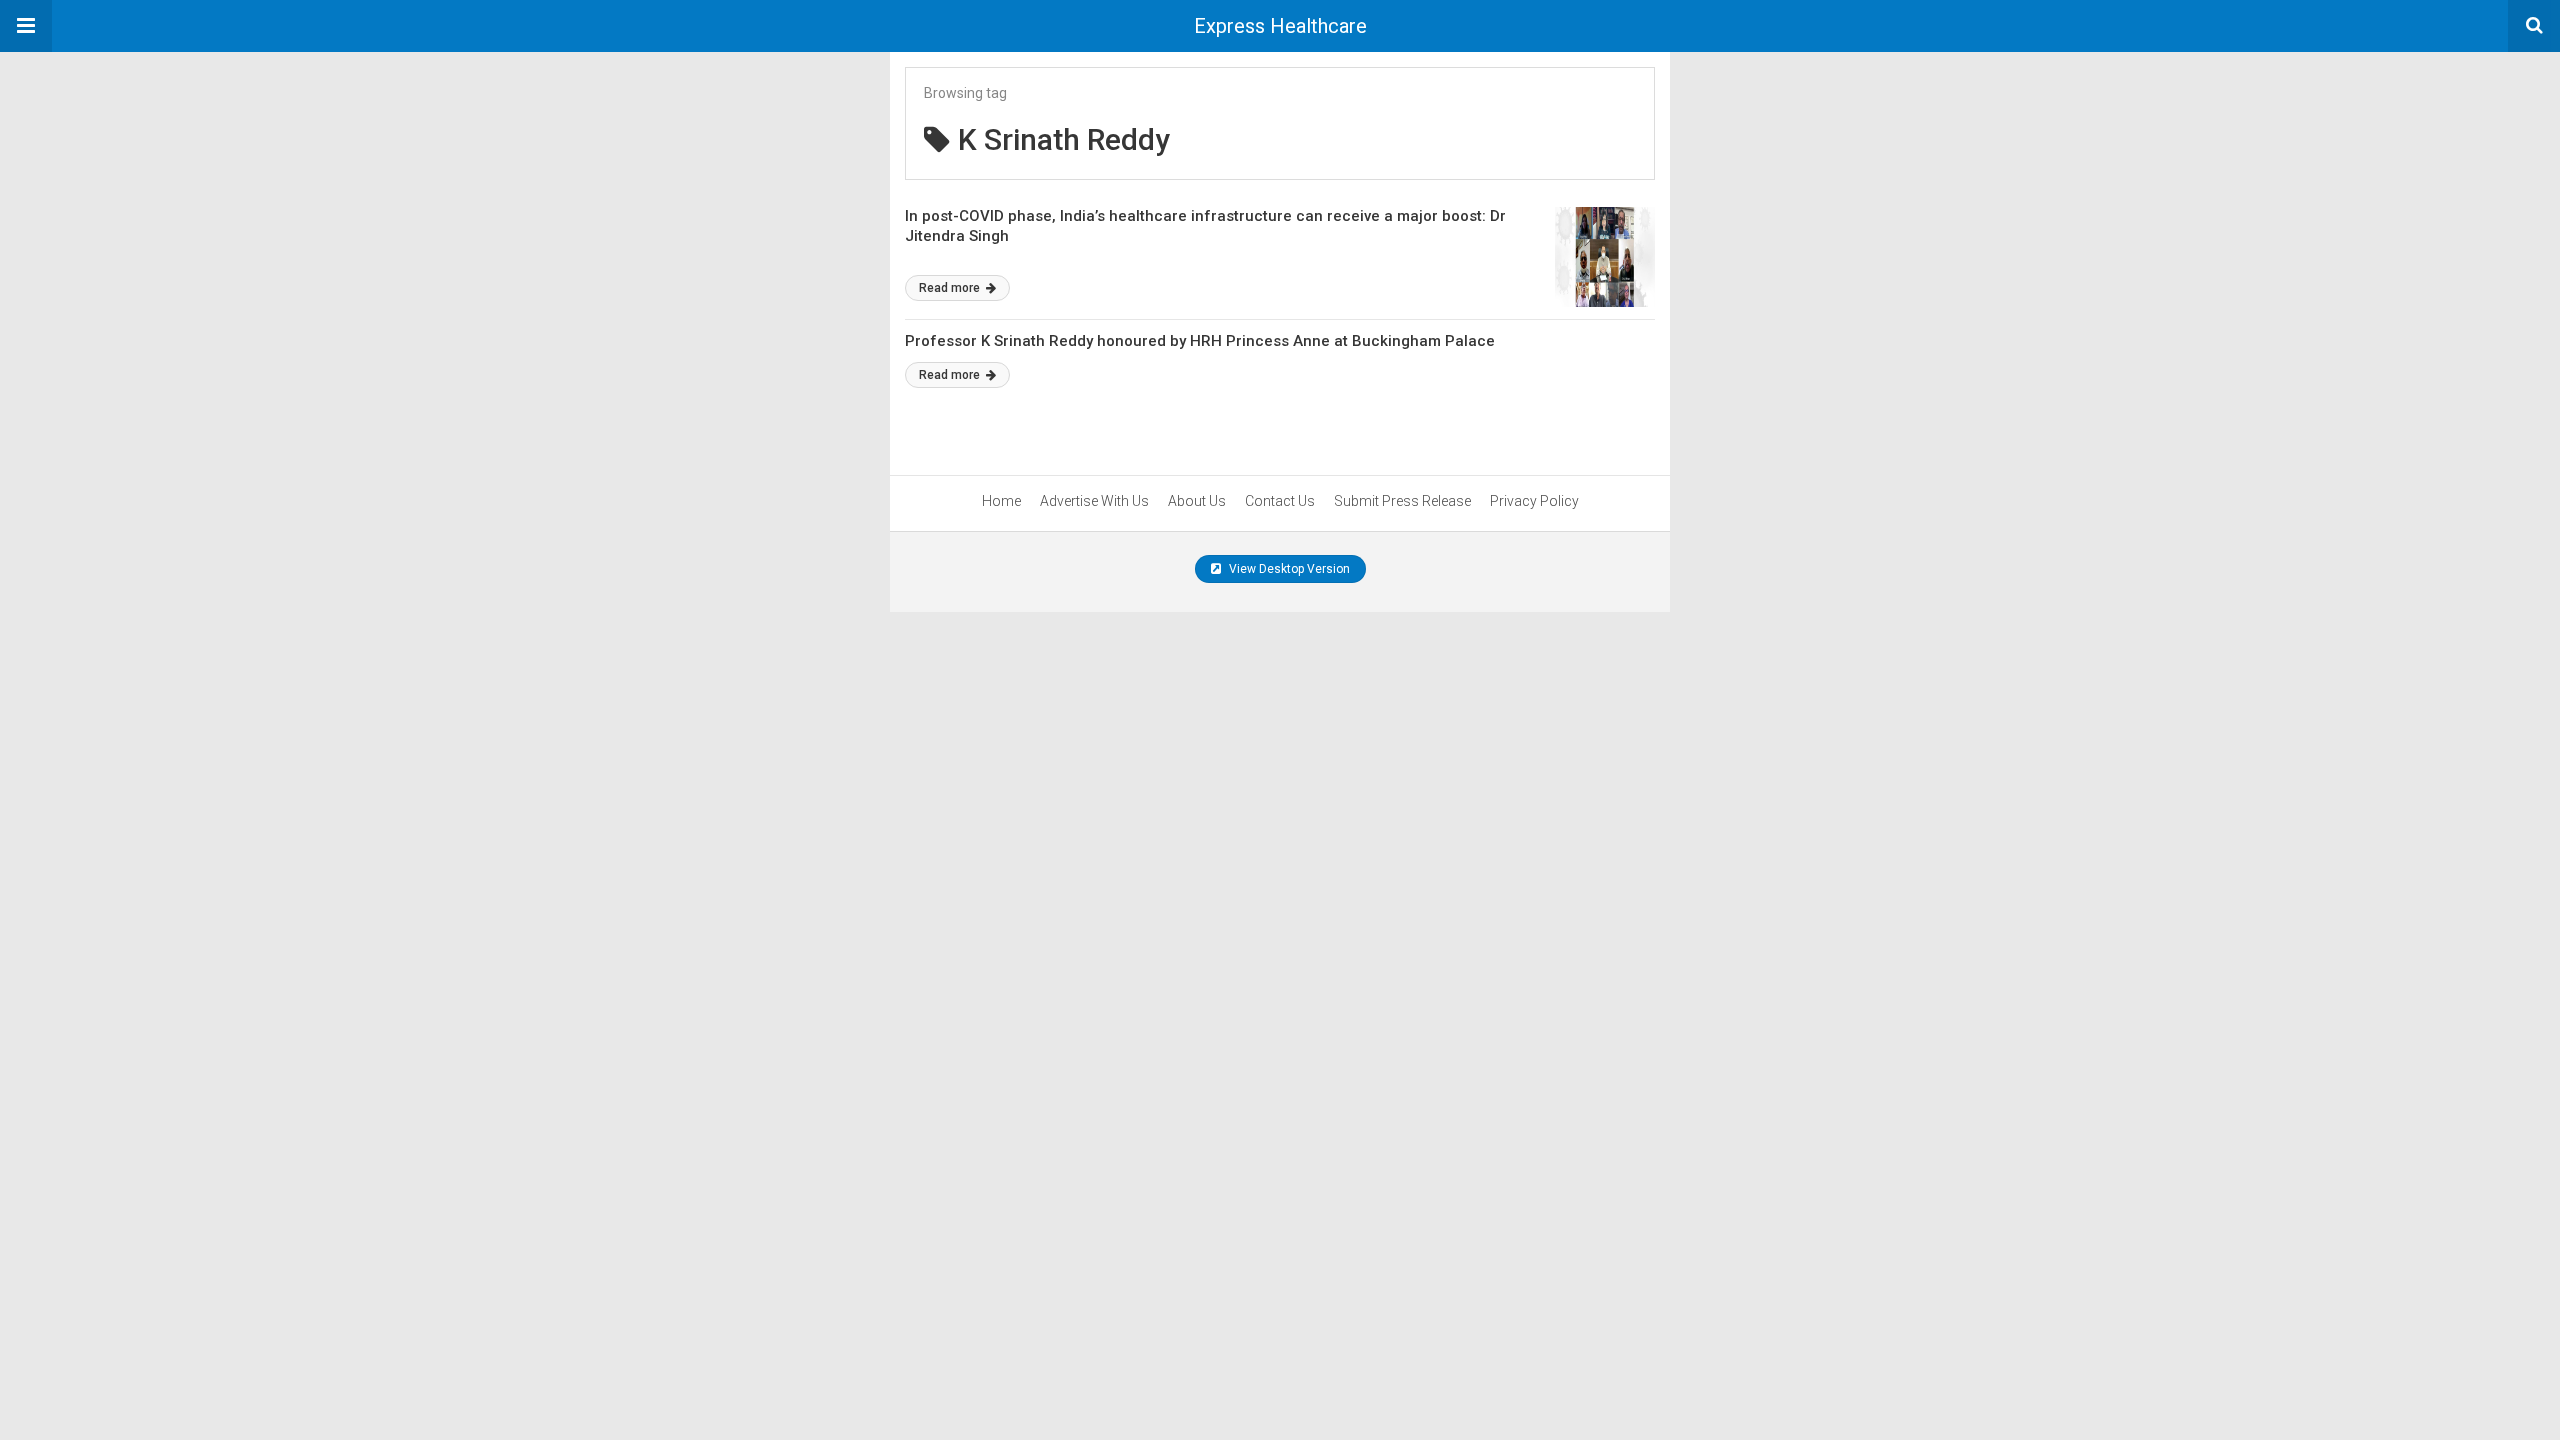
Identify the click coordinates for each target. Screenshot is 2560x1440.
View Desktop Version (1288, 569)
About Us (1197, 501)
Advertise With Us (1094, 501)
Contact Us (1280, 501)
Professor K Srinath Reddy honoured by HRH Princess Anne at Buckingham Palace (1200, 341)
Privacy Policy (1534, 501)
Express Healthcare (1280, 26)
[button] (26, 26)
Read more (951, 288)
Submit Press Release (1402, 501)
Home (1001, 501)
